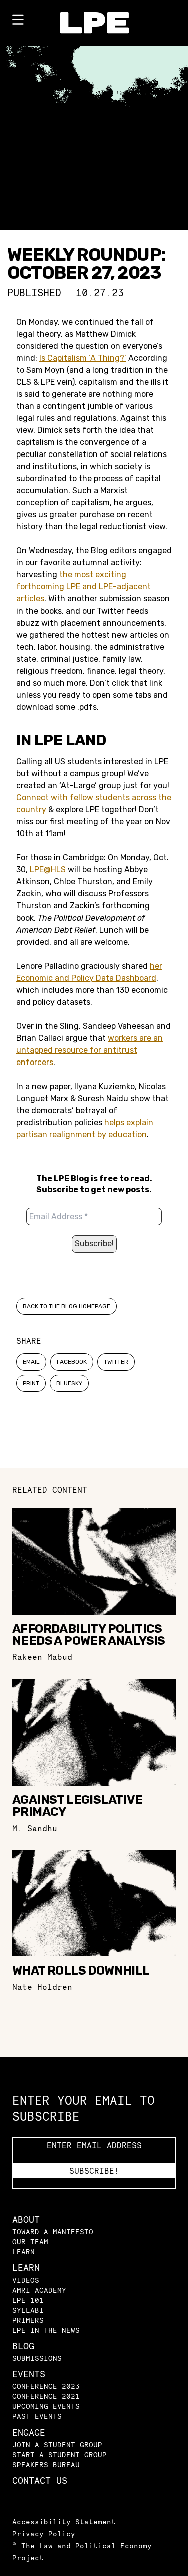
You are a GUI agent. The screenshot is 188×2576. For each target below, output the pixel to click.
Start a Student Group (59, 2454)
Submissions (37, 2358)
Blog (23, 2346)
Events (29, 2374)
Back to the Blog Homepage (66, 1306)
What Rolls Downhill (81, 1971)
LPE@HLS (48, 870)
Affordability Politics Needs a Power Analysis (89, 1635)
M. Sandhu (35, 1828)
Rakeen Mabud (42, 1657)
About (26, 2220)
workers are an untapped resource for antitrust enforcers (89, 1050)
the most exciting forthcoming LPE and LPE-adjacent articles (83, 587)
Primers (28, 2320)
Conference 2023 (46, 2386)
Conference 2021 (46, 2396)
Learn (23, 2252)
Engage (29, 2432)
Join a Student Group (57, 2444)
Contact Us (40, 2480)
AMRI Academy (39, 2290)
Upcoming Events (46, 2406)
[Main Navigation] (18, 22)
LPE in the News (46, 2330)
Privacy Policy (44, 2534)
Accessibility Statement (64, 2522)
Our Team (30, 2242)
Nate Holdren (42, 1987)
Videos (26, 2280)
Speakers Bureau (46, 2464)
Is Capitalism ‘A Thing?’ (83, 358)
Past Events (37, 2416)
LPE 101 (28, 2300)
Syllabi (28, 2310)
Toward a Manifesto (53, 2232)
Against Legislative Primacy (77, 1806)
